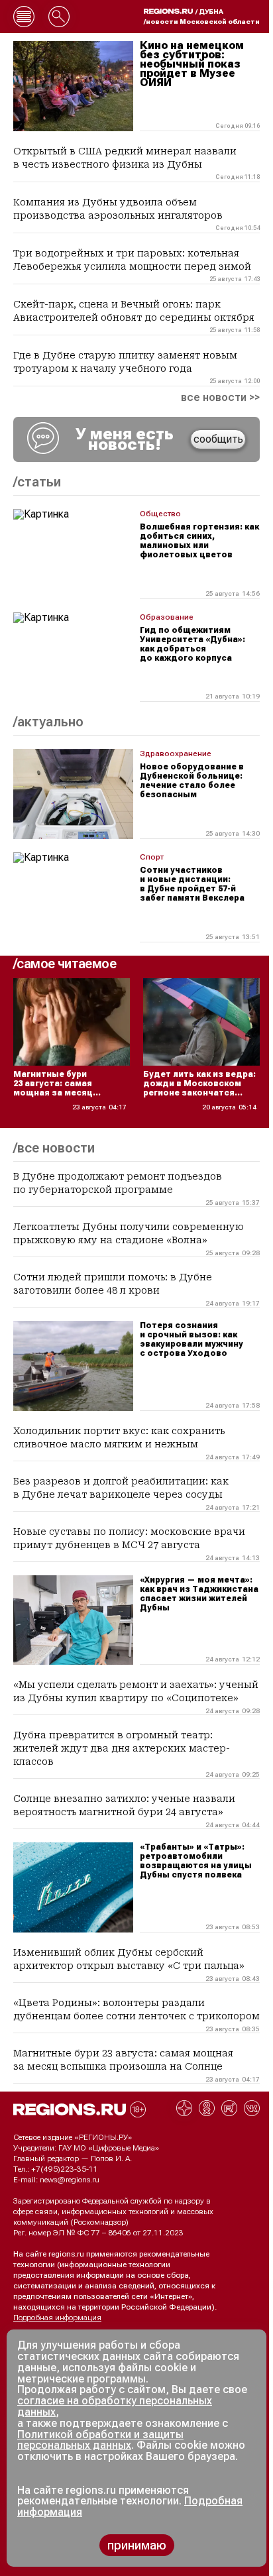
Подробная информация (57, 2318)
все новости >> (220, 398)
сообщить (218, 439)
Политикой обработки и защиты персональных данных (100, 2440)
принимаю (137, 2545)
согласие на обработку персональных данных (115, 2406)
